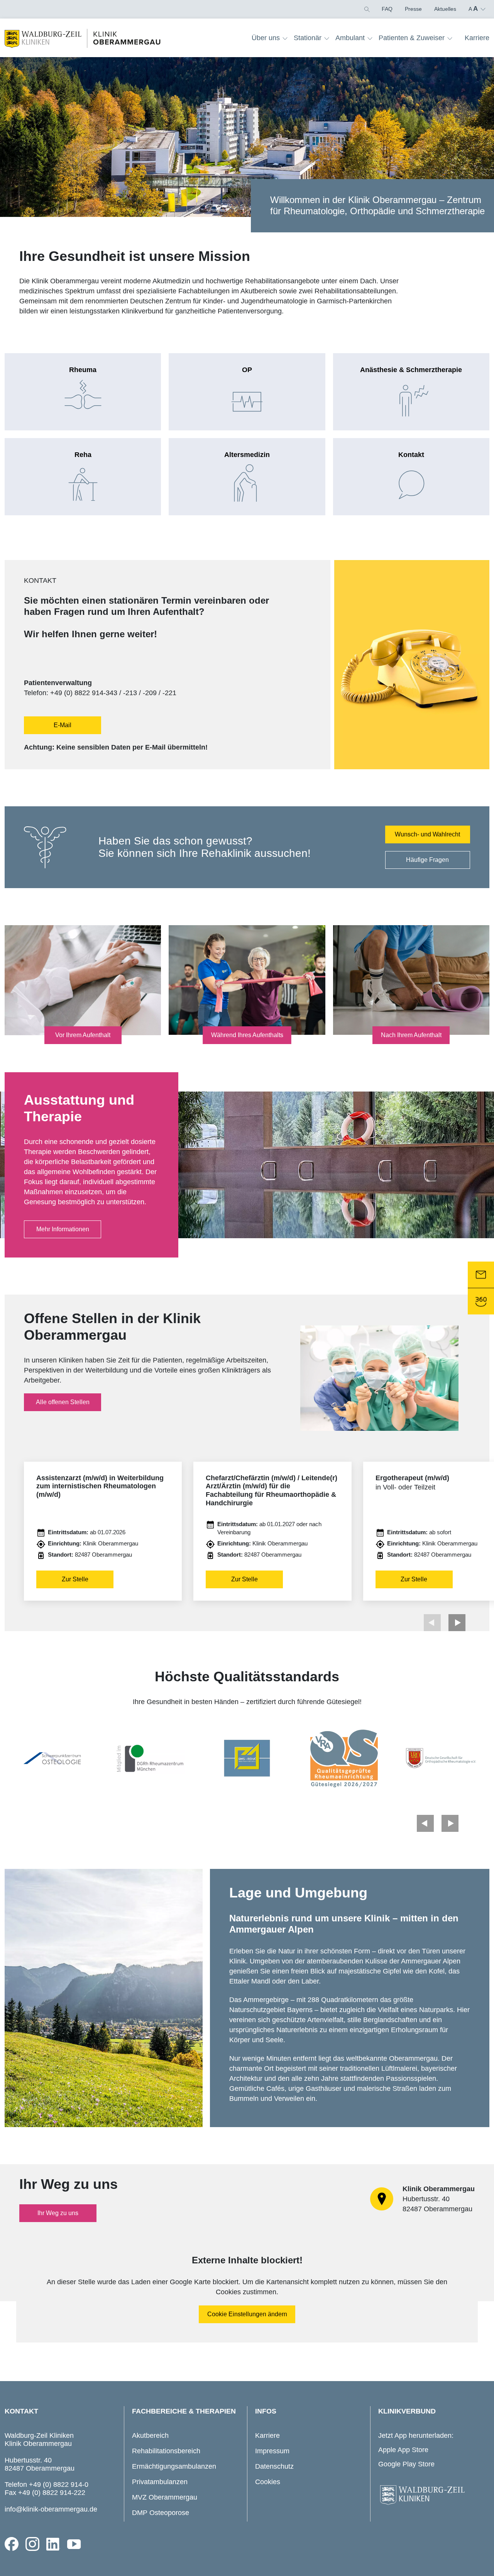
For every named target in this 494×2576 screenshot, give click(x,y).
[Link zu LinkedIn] (53, 2544)
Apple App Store (403, 2450)
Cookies (268, 2482)
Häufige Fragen (427, 860)
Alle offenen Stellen (63, 1402)
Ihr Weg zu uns (58, 2213)
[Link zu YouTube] (74, 2544)
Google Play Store (406, 2464)
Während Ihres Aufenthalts (247, 1035)
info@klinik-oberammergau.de (51, 2509)
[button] (366, 9)
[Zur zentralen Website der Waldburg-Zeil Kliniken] (432, 2495)
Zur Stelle (75, 1579)
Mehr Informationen (63, 1229)
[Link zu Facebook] (12, 2544)
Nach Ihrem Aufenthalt (411, 1035)
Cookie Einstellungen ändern (247, 2314)
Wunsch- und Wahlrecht (427, 834)
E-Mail (63, 725)
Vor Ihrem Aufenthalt (83, 1035)
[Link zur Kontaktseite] (481, 1275)
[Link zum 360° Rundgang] (481, 1302)
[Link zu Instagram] (32, 2544)
